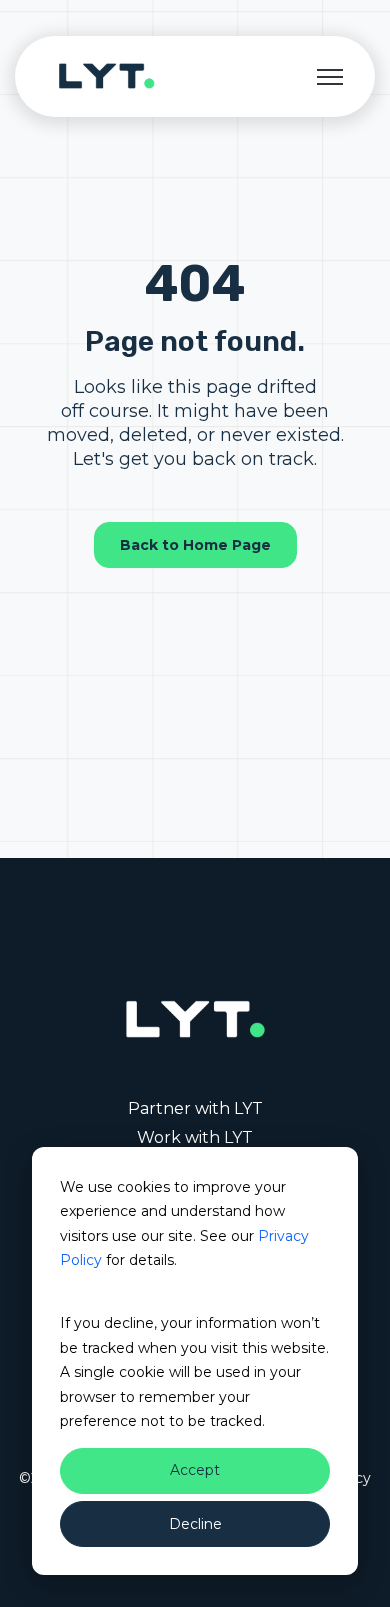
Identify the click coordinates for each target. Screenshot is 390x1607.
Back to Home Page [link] (195, 545)
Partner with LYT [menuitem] (195, 1108)
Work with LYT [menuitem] (195, 1137)
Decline (195, 1524)
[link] (107, 75)
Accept (195, 1470)
